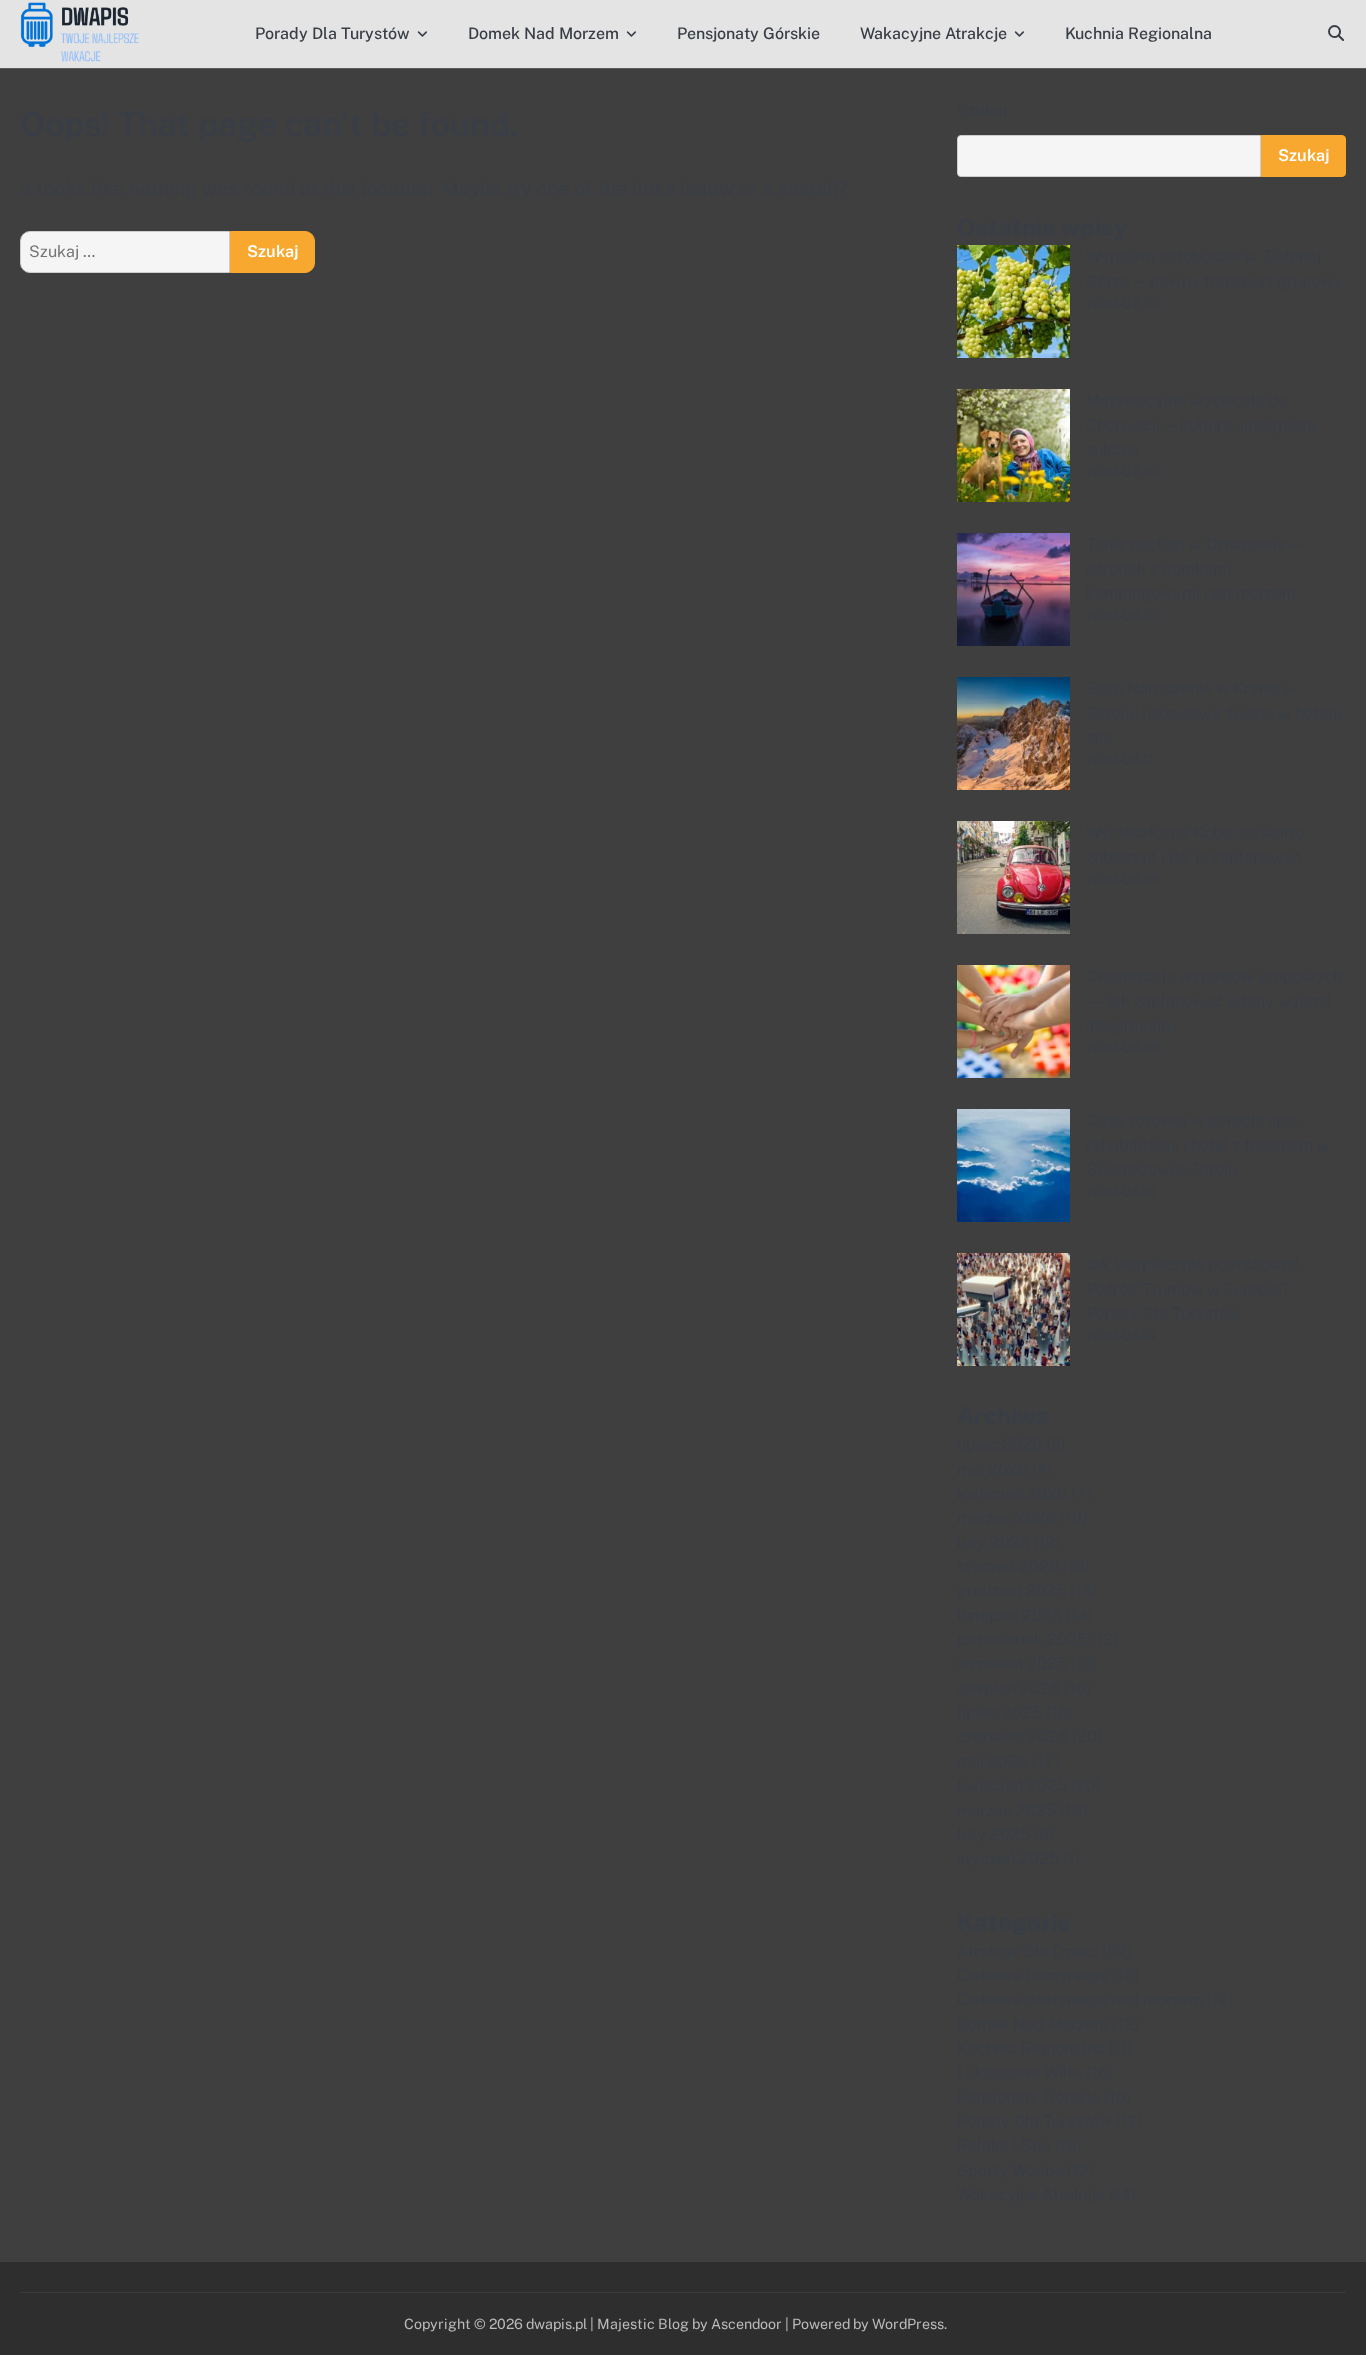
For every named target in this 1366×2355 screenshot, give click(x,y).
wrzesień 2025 (1012, 1663)
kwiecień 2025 (1012, 1785)
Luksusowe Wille (1019, 2072)
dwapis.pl (556, 2323)
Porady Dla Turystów (332, 33)
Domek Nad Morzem (543, 33)
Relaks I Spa (1004, 2145)
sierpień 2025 (1008, 1688)
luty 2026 (993, 1542)
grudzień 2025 (1011, 1590)
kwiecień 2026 (1012, 1493)
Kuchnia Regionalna (1138, 33)
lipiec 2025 (999, 1712)
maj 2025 (992, 1761)
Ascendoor (746, 2323)
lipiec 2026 (999, 1444)
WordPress (908, 2323)
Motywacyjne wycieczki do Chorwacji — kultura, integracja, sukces (1202, 425)
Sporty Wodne (1010, 2170)
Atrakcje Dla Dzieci (1027, 1951)
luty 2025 (993, 1834)
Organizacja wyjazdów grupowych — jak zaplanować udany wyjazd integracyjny (1214, 1001)
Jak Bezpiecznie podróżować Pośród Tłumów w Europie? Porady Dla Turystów (1193, 1289)
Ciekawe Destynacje (1032, 1975)
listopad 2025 (1009, 1615)
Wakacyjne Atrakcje (933, 33)
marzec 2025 (1006, 1810)
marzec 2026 (1006, 1517)
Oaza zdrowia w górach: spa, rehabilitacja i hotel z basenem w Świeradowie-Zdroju (1208, 1145)
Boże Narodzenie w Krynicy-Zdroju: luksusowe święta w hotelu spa (1214, 713)
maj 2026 (992, 1469)
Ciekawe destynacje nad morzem (1080, 1999)
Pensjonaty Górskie (748, 33)
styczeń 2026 (1008, 1566)
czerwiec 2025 (1012, 1736)
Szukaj (982, 110)
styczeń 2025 (1008, 1858)
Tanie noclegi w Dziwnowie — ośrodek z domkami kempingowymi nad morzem (1194, 569)
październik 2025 (1022, 1639)
